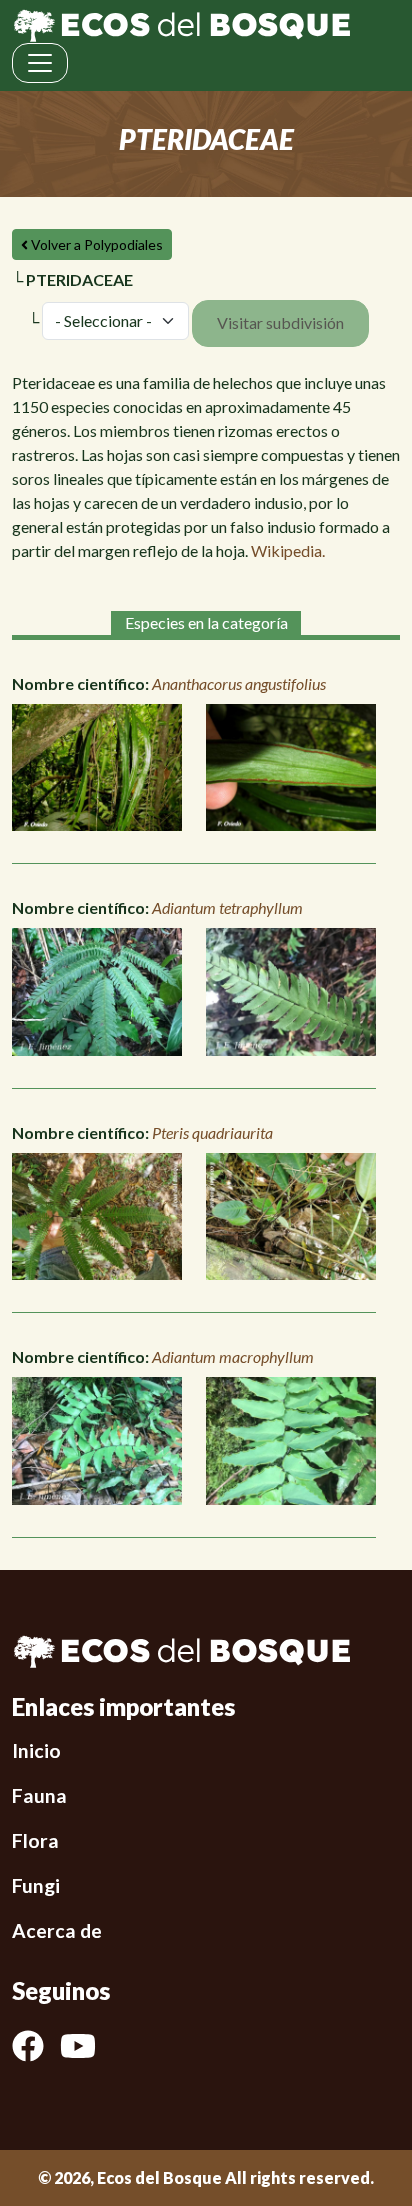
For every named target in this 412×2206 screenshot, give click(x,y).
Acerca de (57, 1930)
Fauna (39, 1795)
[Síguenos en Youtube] (86, 2046)
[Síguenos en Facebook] (36, 2046)
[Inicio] (181, 23)
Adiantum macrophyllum (233, 1356)
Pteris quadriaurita (212, 1132)
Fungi (36, 1885)
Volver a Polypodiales (95, 244)
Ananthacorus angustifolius (239, 683)
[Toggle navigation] (40, 63)
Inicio (36, 1750)
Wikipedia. (288, 550)
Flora (35, 1840)
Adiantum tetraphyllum (227, 907)
